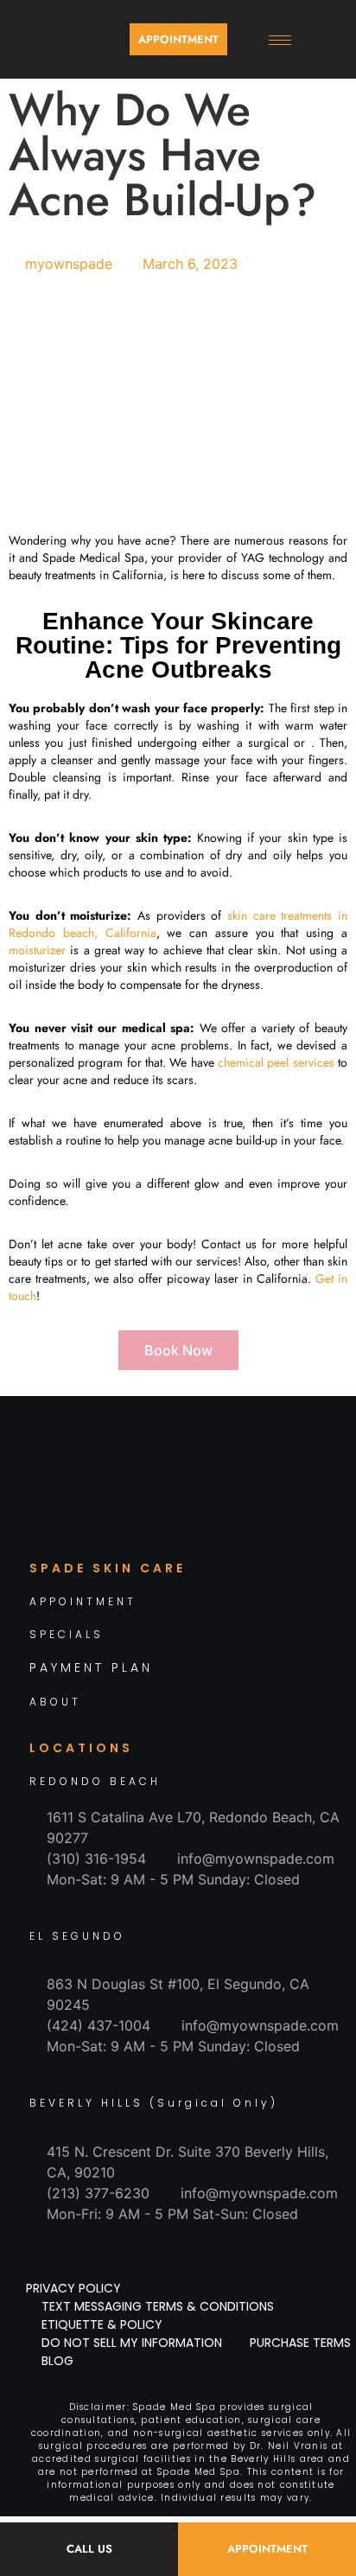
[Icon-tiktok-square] (178, 1516)
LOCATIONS (81, 1748)
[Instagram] (139, 1516)
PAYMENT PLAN (91, 1667)
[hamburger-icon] (280, 40)
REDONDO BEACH (95, 1781)
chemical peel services (276, 1062)
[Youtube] (256, 1516)
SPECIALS (67, 1634)
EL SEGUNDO (77, 1936)
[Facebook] (100, 1516)
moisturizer (37, 950)
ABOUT (55, 1702)
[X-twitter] (217, 1516)
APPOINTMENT (83, 1601)
